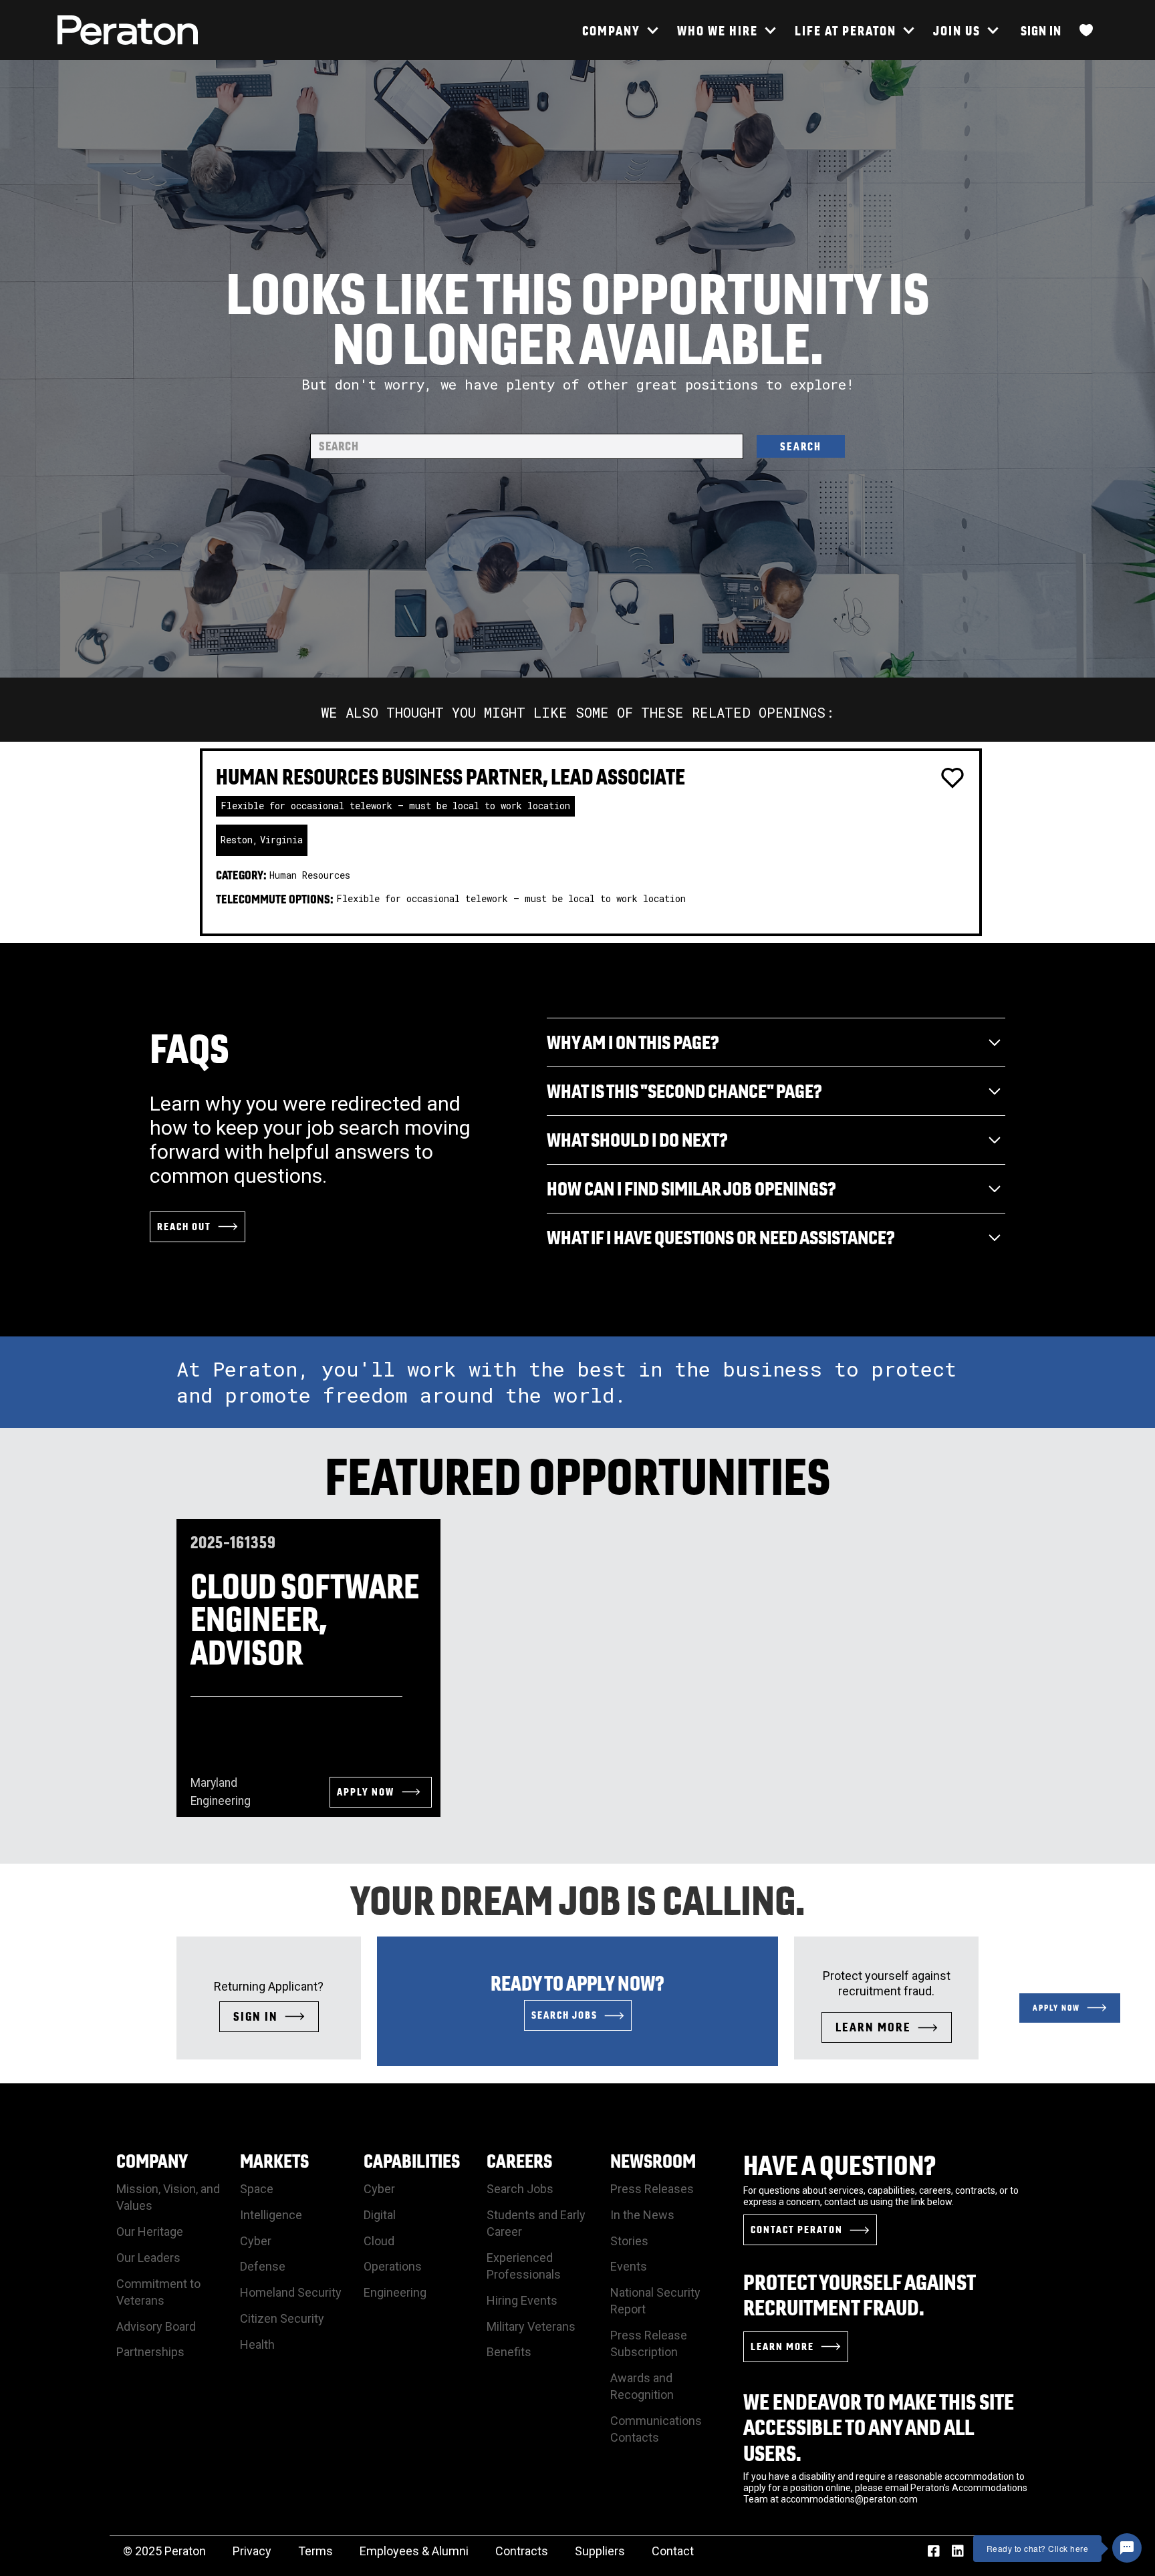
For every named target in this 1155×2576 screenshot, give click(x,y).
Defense (263, 2266)
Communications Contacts (656, 2429)
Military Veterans (531, 2326)
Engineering (395, 2292)
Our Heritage (150, 2232)
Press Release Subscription (649, 2343)
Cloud (379, 2241)
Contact (673, 2551)
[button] (620, 30)
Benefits (509, 2352)
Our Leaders (148, 2258)
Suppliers (600, 2551)
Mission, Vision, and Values (168, 2197)
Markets (274, 2161)
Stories (629, 2241)
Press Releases (652, 2189)
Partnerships (150, 2352)
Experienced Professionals (524, 2266)
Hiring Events (522, 2300)
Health (257, 2344)
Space (257, 2189)
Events (629, 2266)
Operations (393, 2266)
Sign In (1041, 30)
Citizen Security (282, 2318)
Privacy (252, 2551)
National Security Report (655, 2301)
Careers (519, 2161)
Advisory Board (156, 2326)
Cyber (256, 2241)
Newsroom (653, 2161)
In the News (642, 2215)
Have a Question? (840, 2165)
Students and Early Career (536, 2223)
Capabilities (412, 2161)
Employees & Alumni (414, 2551)
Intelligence (271, 2215)
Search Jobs (520, 2189)
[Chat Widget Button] (1127, 2548)
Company (152, 2161)
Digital (380, 2215)
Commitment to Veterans (158, 2292)
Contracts (522, 2551)
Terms (315, 2551)
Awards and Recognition (642, 2386)
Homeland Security (291, 2292)
